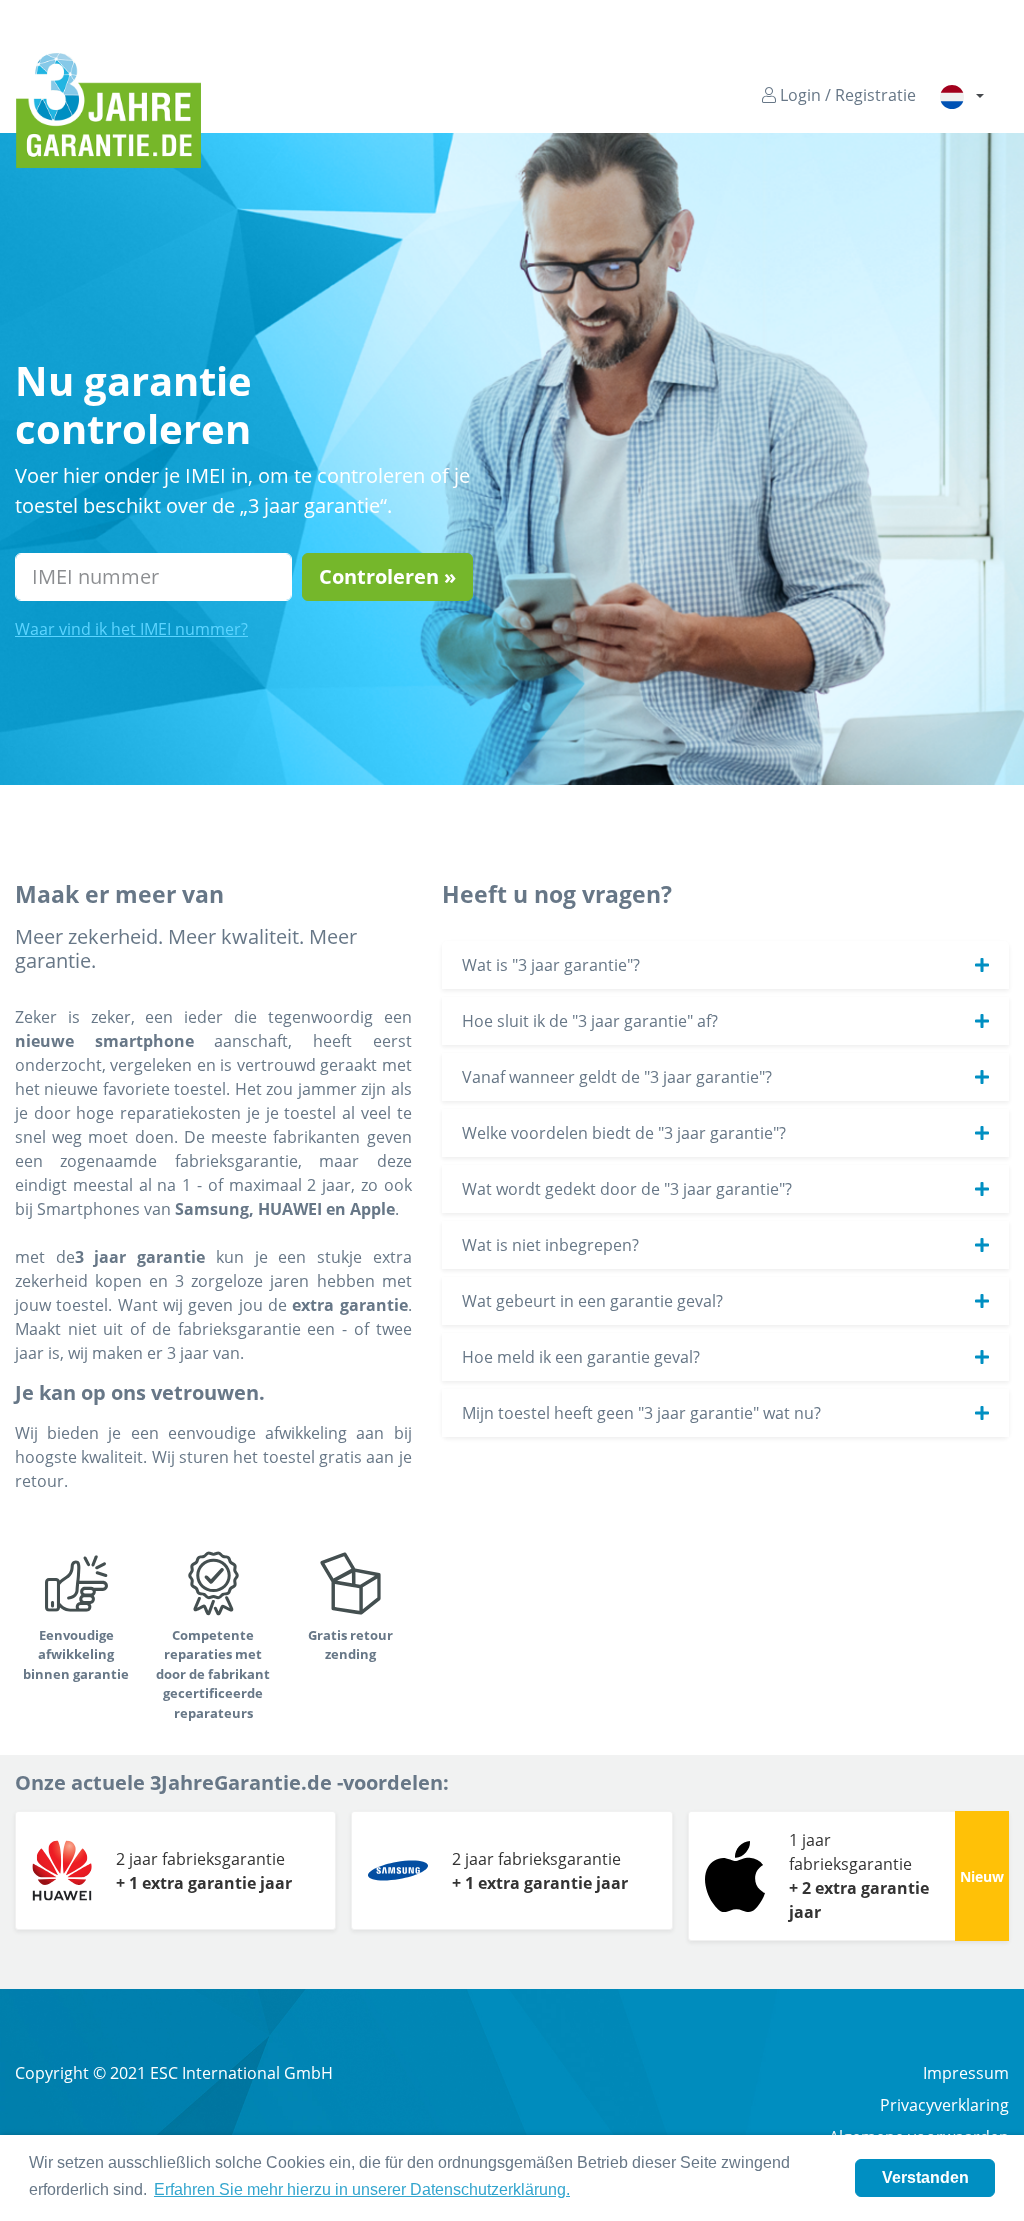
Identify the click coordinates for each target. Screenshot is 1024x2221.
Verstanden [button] (925, 2177)
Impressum (966, 2073)
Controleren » (387, 576)
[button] (962, 96)
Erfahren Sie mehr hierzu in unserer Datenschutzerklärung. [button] (362, 2189)
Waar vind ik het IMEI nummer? (131, 629)
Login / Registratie (846, 95)
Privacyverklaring (944, 2105)
